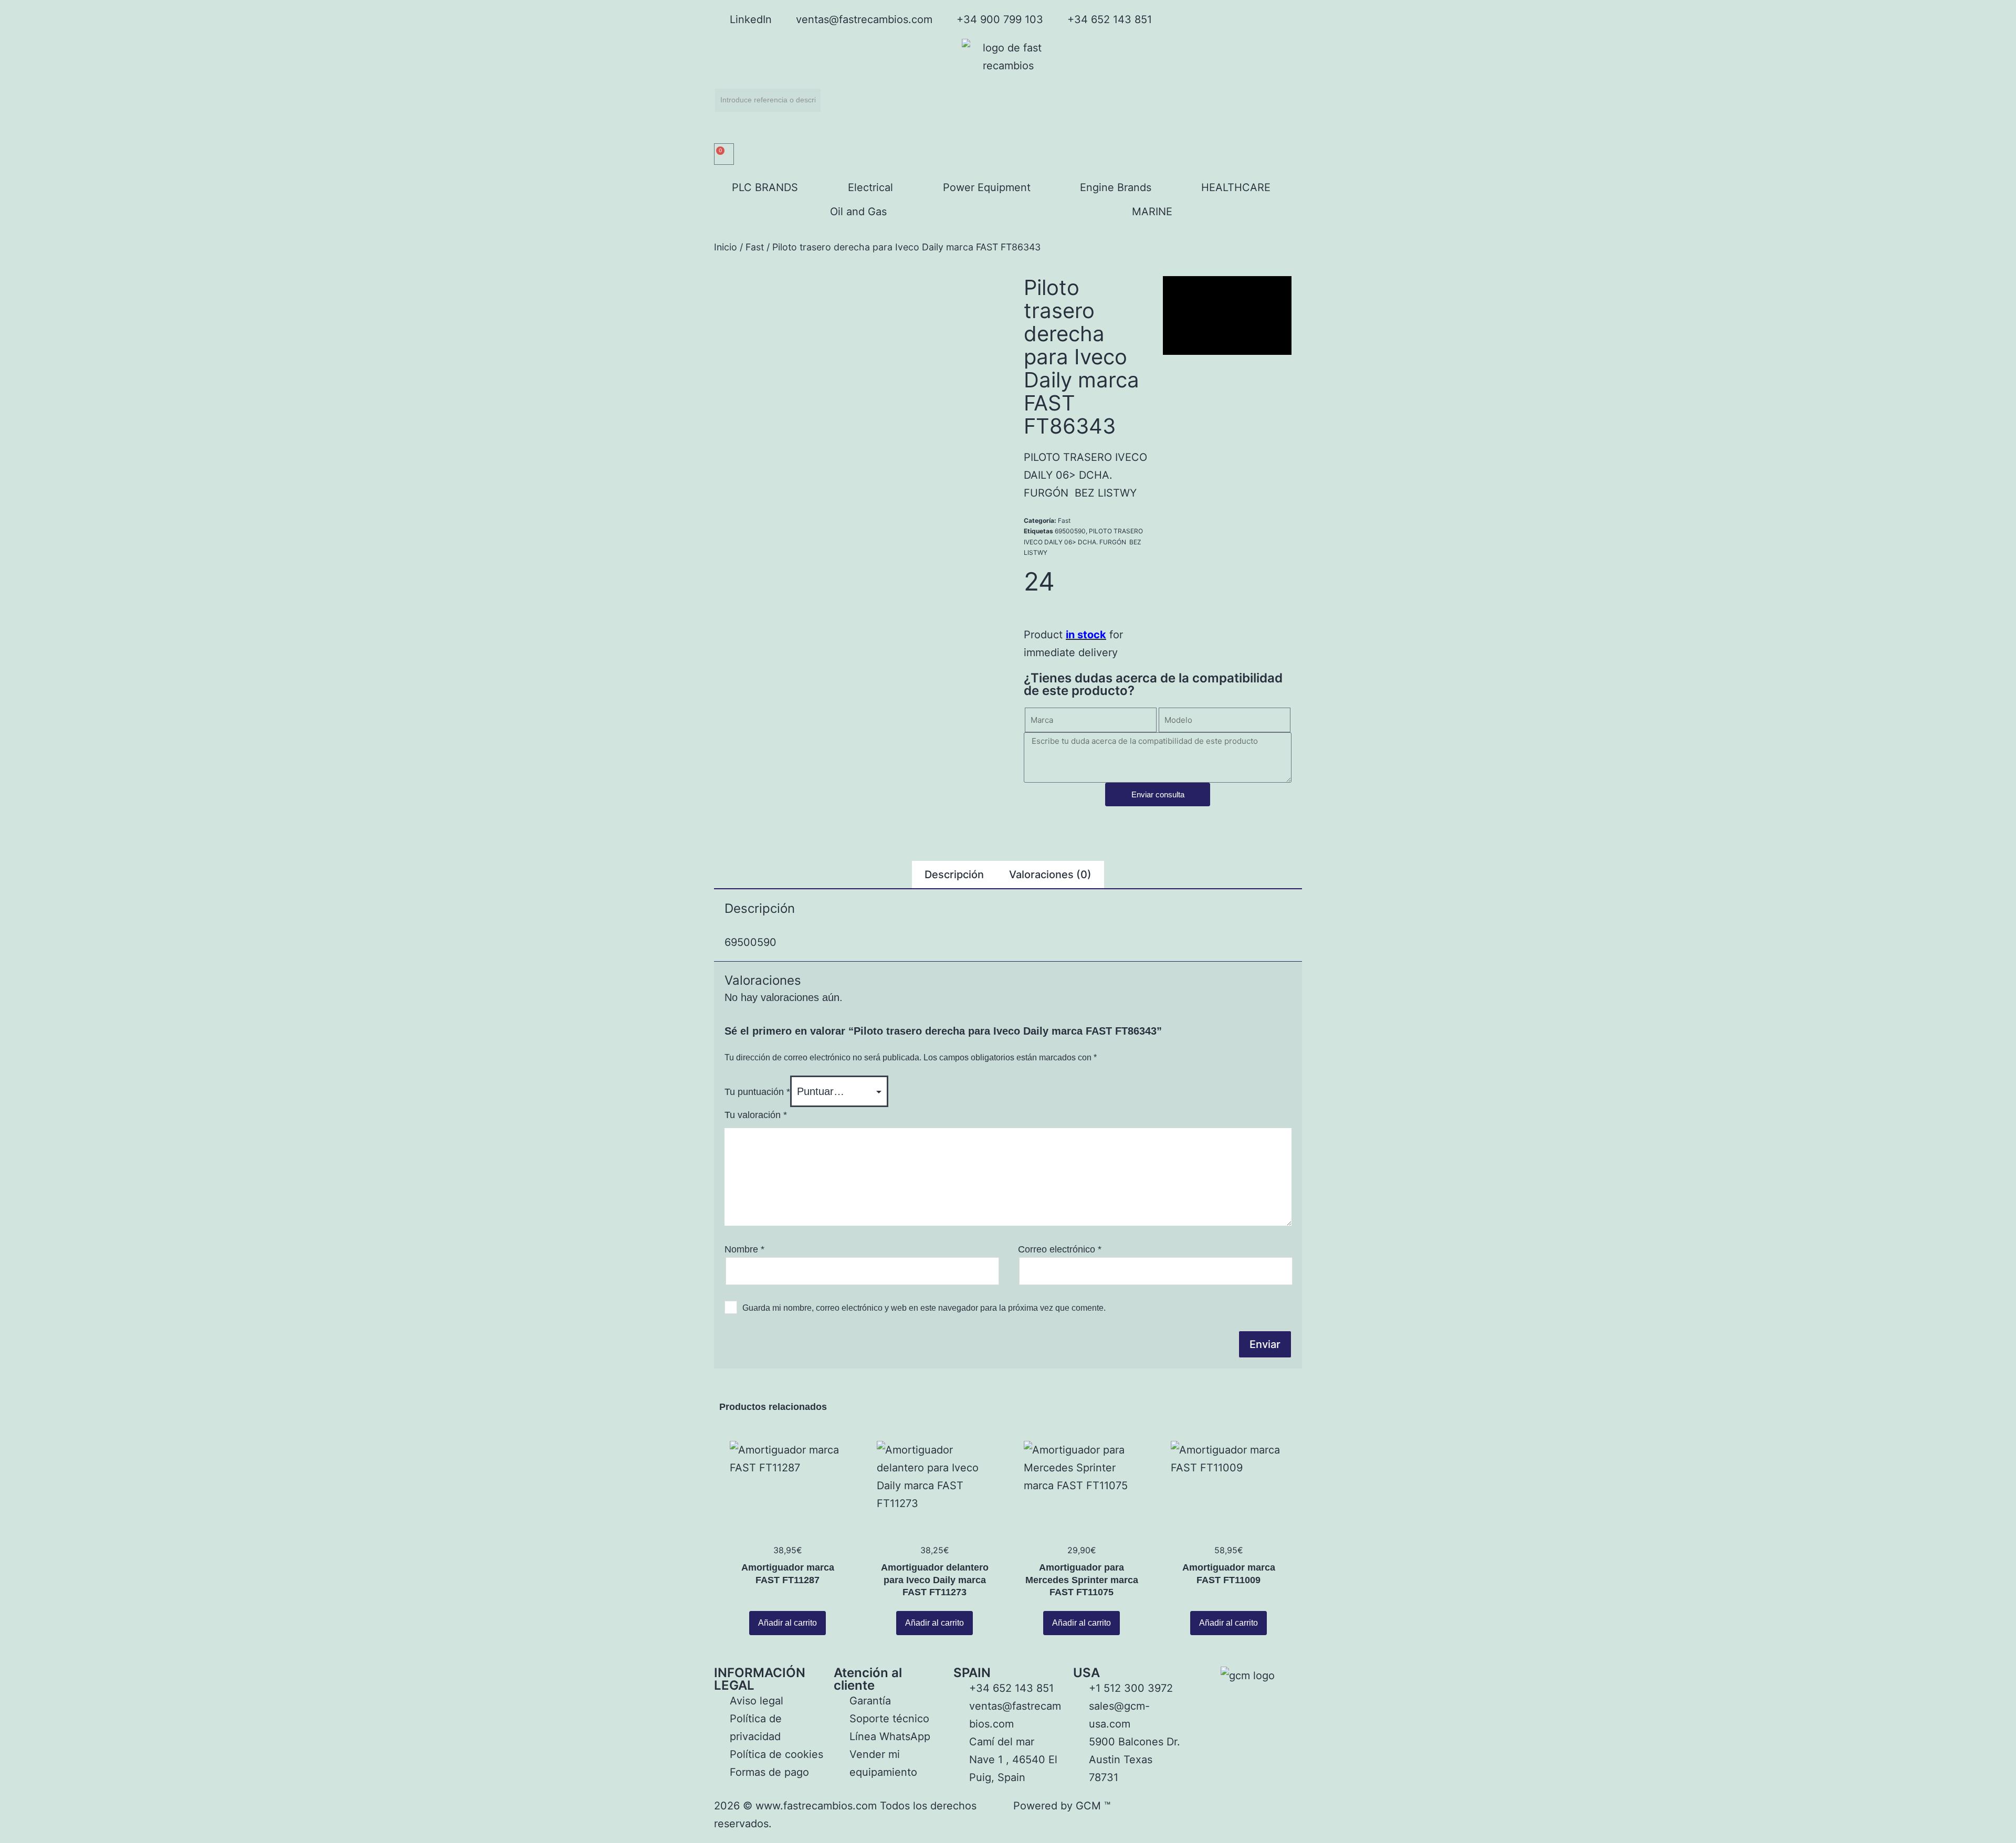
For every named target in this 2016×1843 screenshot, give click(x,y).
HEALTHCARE (1236, 187)
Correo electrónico (1060, 1249)
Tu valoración (756, 1115)
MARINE (1152, 212)
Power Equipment (987, 187)
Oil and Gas (858, 212)
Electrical (870, 187)
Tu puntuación (757, 1092)
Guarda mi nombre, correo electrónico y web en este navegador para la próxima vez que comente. (924, 1308)
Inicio (726, 247)
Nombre (744, 1249)
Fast (755, 247)
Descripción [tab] (954, 875)
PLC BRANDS (765, 187)
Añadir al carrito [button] (787, 1623)
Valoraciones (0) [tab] (1050, 875)
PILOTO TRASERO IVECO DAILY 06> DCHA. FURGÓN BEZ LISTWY (1083, 542)
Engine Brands (1116, 187)
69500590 (1070, 531)
